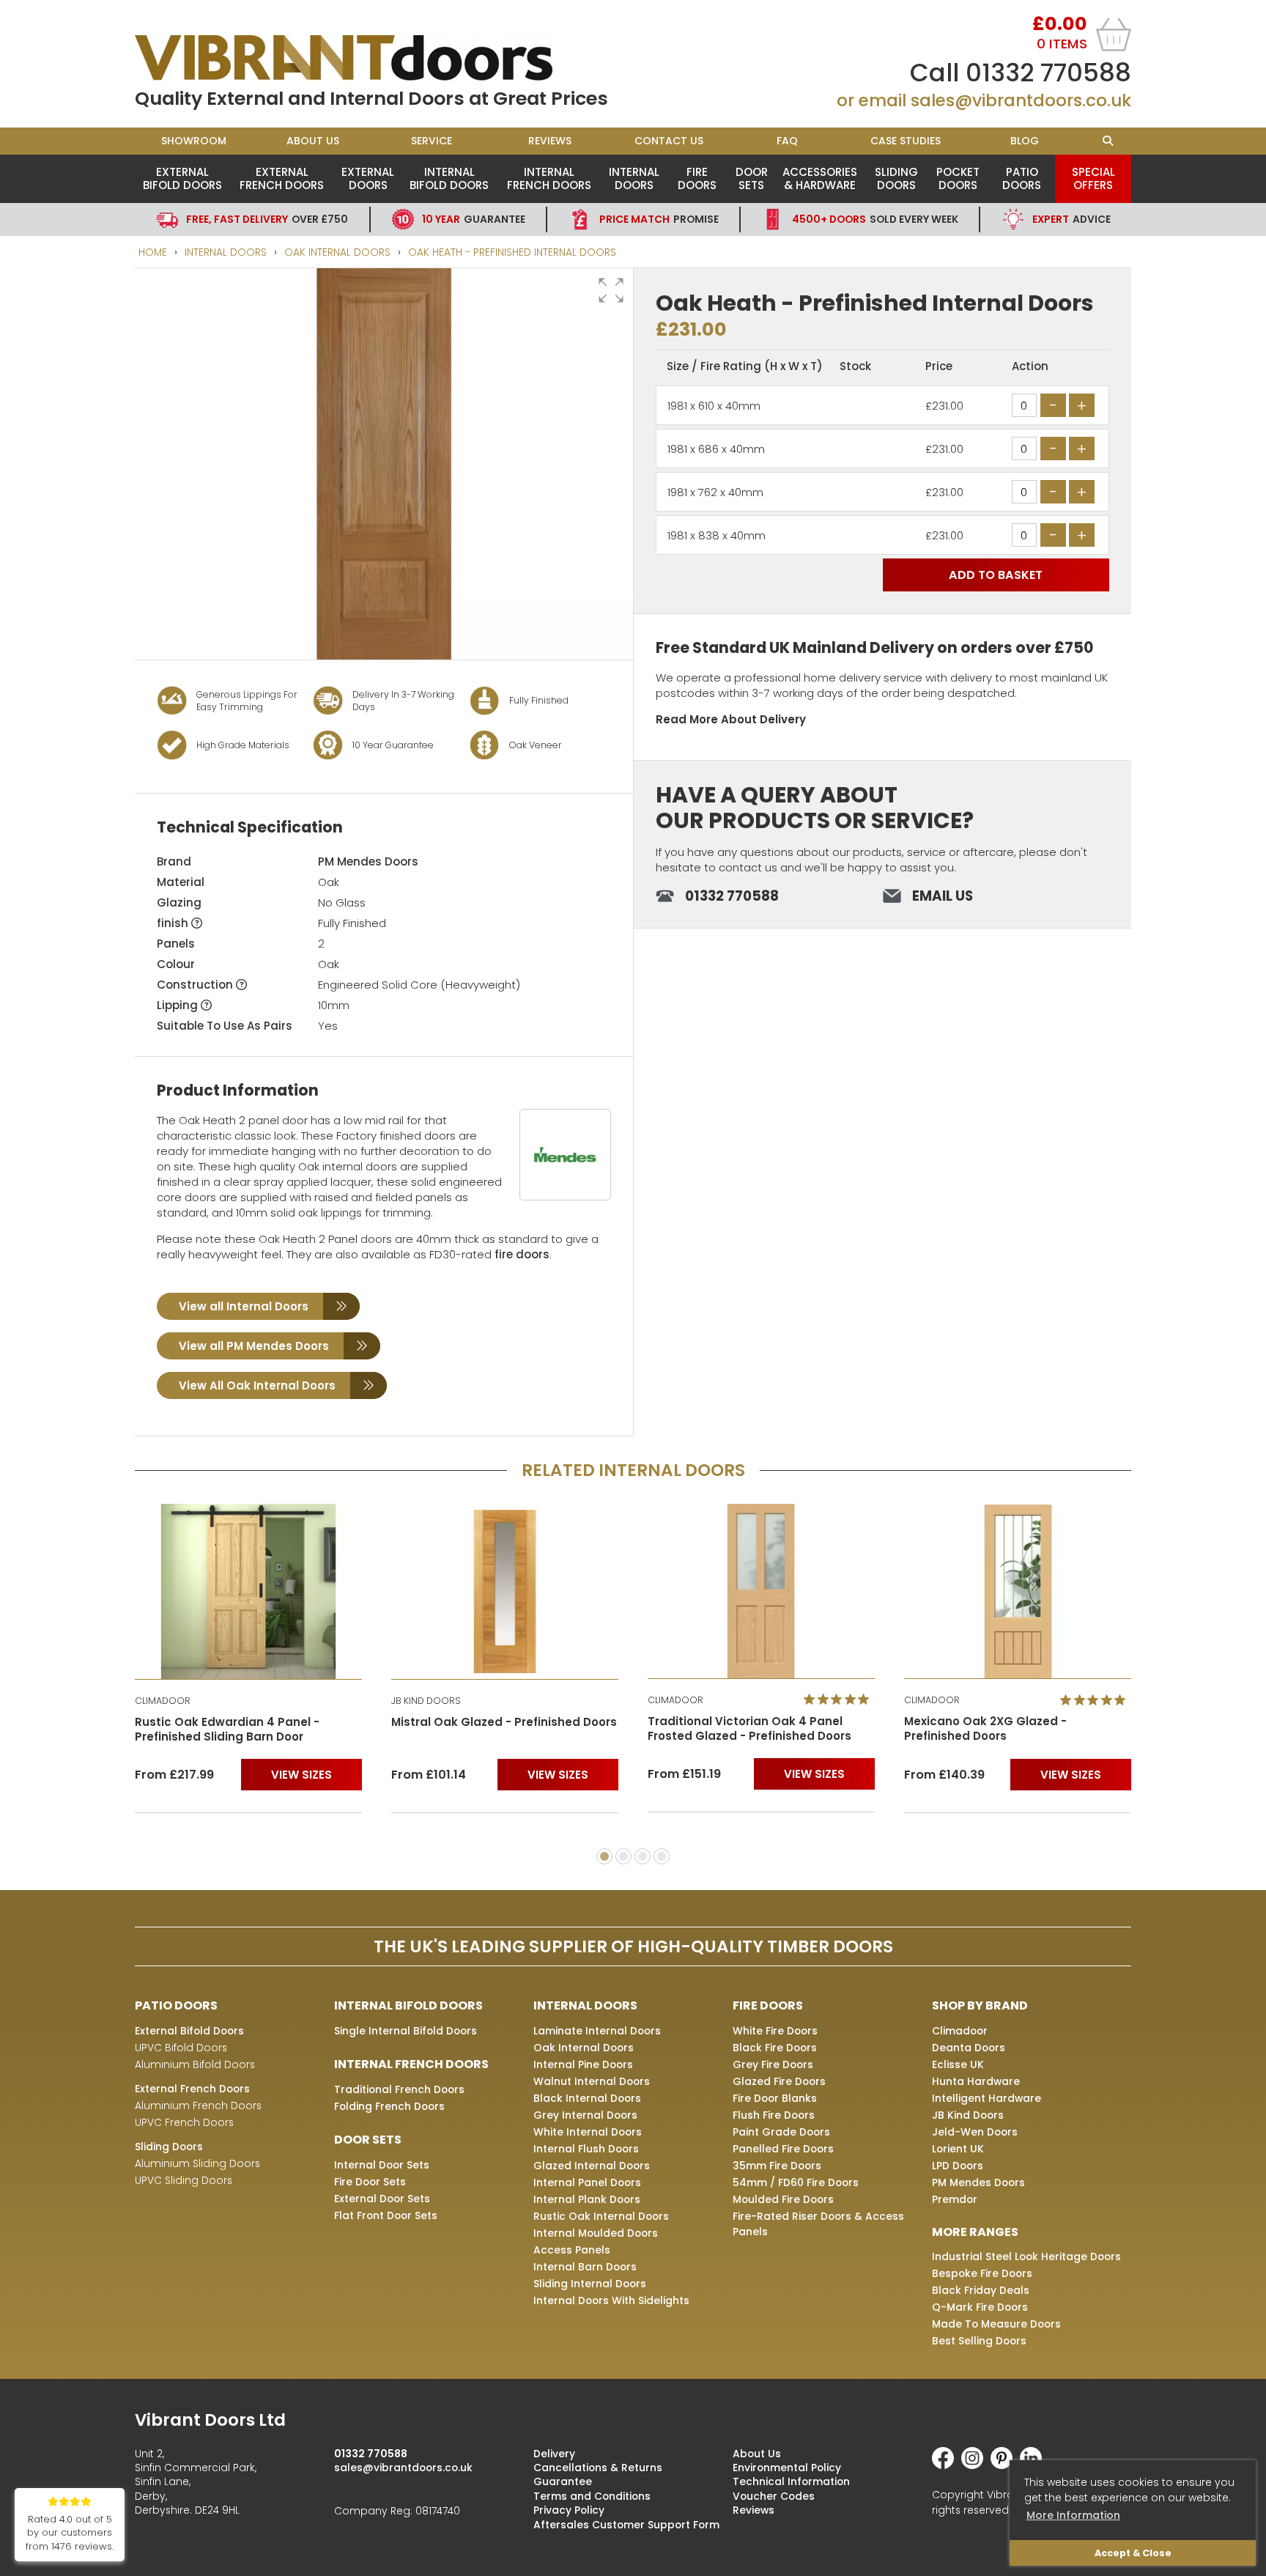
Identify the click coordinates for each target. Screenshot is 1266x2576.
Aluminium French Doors (198, 2106)
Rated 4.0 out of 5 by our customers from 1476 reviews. (70, 2533)
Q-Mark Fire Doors (980, 2307)
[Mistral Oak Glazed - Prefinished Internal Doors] (505, 1591)
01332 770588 (1048, 73)
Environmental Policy (787, 2468)
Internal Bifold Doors (449, 178)
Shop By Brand (980, 2005)
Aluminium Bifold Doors (195, 2064)
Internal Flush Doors (586, 2149)
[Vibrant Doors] (384, 58)
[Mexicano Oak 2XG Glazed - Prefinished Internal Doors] (1018, 1591)
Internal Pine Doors (583, 2064)
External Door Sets (382, 2199)
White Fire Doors (775, 2031)
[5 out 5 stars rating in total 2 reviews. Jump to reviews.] (839, 1700)
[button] (611, 290)
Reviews (550, 141)
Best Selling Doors (979, 2341)
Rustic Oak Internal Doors (601, 2216)
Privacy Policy (569, 2510)
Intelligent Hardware (986, 2098)
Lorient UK (958, 2149)
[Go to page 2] (623, 1856)
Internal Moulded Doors (596, 2233)
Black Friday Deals (981, 2290)
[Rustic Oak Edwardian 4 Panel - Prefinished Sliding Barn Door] (248, 1591)
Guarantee (474, 219)
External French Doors (282, 178)
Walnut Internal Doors (592, 2081)
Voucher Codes (774, 2496)
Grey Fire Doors (773, 2064)
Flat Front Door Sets (386, 2215)
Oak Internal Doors (337, 252)
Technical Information (791, 2481)
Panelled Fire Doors (783, 2149)
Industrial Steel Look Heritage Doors (1026, 2256)
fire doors (522, 1254)
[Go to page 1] (604, 1856)
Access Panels (572, 2250)
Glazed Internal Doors (592, 2166)
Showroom (194, 141)
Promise (659, 219)
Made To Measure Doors (996, 2324)
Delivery (554, 2454)
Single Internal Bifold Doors (406, 2031)
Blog (1025, 141)
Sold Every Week (875, 219)
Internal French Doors (549, 178)
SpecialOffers (1093, 178)
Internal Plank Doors (587, 2199)
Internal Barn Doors (585, 2267)
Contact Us (669, 141)
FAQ (787, 141)
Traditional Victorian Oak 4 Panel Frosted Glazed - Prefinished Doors (749, 1729)
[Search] (1107, 141)
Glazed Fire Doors (779, 2081)
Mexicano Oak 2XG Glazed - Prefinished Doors (985, 1729)
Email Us (943, 896)
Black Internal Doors (587, 2098)
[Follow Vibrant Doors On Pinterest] (1005, 2465)
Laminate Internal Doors (597, 2031)
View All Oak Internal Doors (257, 1385)
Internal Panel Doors (587, 2182)
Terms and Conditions (592, 2496)
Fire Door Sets (370, 2182)
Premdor (955, 2199)
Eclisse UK (958, 2064)
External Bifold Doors (182, 178)
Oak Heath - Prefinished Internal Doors (512, 252)
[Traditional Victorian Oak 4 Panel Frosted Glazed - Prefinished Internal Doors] (761, 1591)
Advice (1071, 219)
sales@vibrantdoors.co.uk (1021, 100)
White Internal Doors (588, 2132)
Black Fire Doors (775, 2048)
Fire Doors (697, 178)
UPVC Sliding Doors (184, 2180)
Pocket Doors (958, 178)
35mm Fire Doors (777, 2166)
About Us (313, 141)
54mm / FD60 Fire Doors (796, 2182)
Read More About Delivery (731, 719)
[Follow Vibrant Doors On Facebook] (947, 2465)
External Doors (368, 178)
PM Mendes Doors (368, 861)
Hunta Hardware (976, 2081)
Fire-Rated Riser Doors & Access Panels (818, 2224)
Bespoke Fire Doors (982, 2273)
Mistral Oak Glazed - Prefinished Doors (504, 1722)
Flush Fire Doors (774, 2115)
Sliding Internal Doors (590, 2284)
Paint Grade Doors (781, 2132)
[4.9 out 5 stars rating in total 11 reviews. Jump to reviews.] (1096, 1700)
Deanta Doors (969, 2048)
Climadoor (960, 2031)
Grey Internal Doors (585, 2115)
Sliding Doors (896, 178)
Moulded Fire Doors (783, 2199)
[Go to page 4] (662, 1856)
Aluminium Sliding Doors (197, 2163)
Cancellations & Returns (598, 2468)
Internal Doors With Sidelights (611, 2300)
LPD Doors (958, 2166)
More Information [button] (1073, 2515)
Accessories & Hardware (820, 178)
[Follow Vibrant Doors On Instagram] (976, 2465)
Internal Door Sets (382, 2165)
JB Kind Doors (968, 2115)
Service (432, 141)
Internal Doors (634, 178)
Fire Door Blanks (775, 2098)
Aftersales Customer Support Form (626, 2525)
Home (153, 252)
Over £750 (267, 219)
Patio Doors (1022, 178)
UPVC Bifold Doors (181, 2048)
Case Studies (906, 141)
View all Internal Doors (244, 1306)
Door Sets (752, 178)
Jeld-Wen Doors (975, 2132)
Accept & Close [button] (1133, 2553)
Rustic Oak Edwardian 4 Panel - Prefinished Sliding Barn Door (227, 1730)
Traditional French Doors (399, 2089)
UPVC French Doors (184, 2122)
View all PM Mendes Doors (254, 1346)
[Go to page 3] (643, 1856)
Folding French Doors (389, 2106)
